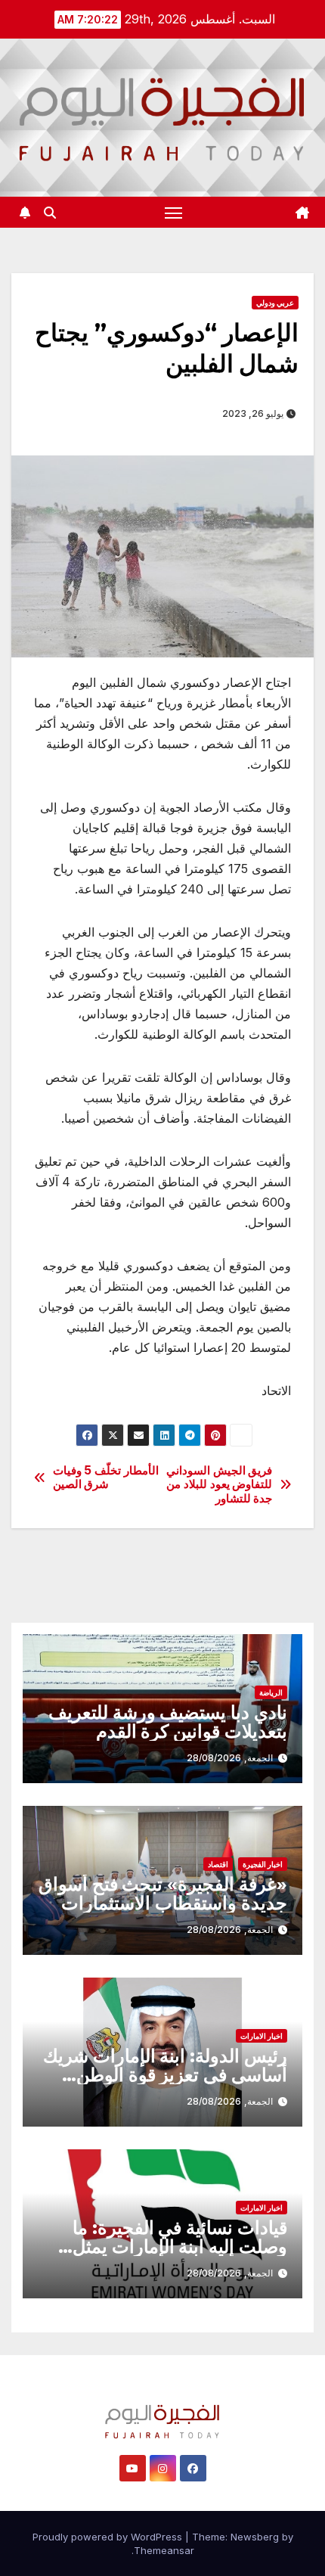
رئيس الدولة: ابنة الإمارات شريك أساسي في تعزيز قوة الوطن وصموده (165, 2075)
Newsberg (255, 2537)
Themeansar (164, 2550)
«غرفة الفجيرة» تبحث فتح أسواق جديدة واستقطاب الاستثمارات (163, 1894)
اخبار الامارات (262, 2036)
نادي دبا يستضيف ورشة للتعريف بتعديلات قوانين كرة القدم (168, 1722)
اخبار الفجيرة (263, 1864)
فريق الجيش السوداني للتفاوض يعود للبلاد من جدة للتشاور (219, 1485)
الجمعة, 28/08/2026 (230, 1758)
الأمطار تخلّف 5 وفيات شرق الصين (106, 1478)
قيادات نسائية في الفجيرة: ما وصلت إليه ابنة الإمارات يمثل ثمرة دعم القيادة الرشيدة (180, 2247)
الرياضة (271, 1692)
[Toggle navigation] (174, 213)
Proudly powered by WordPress (109, 2537)
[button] (50, 213)
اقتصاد (218, 1864)
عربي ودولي (275, 303)
